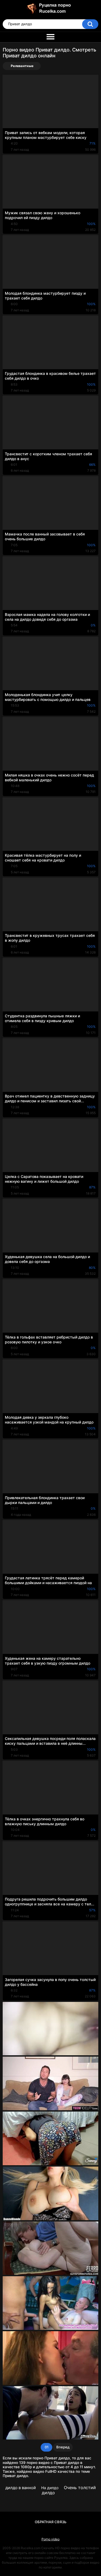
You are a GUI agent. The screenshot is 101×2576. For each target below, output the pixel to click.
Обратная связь (51, 2522)
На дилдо (50, 2488)
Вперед (63, 2447)
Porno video (50, 2539)
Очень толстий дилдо (69, 2490)
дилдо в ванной (21, 2488)
